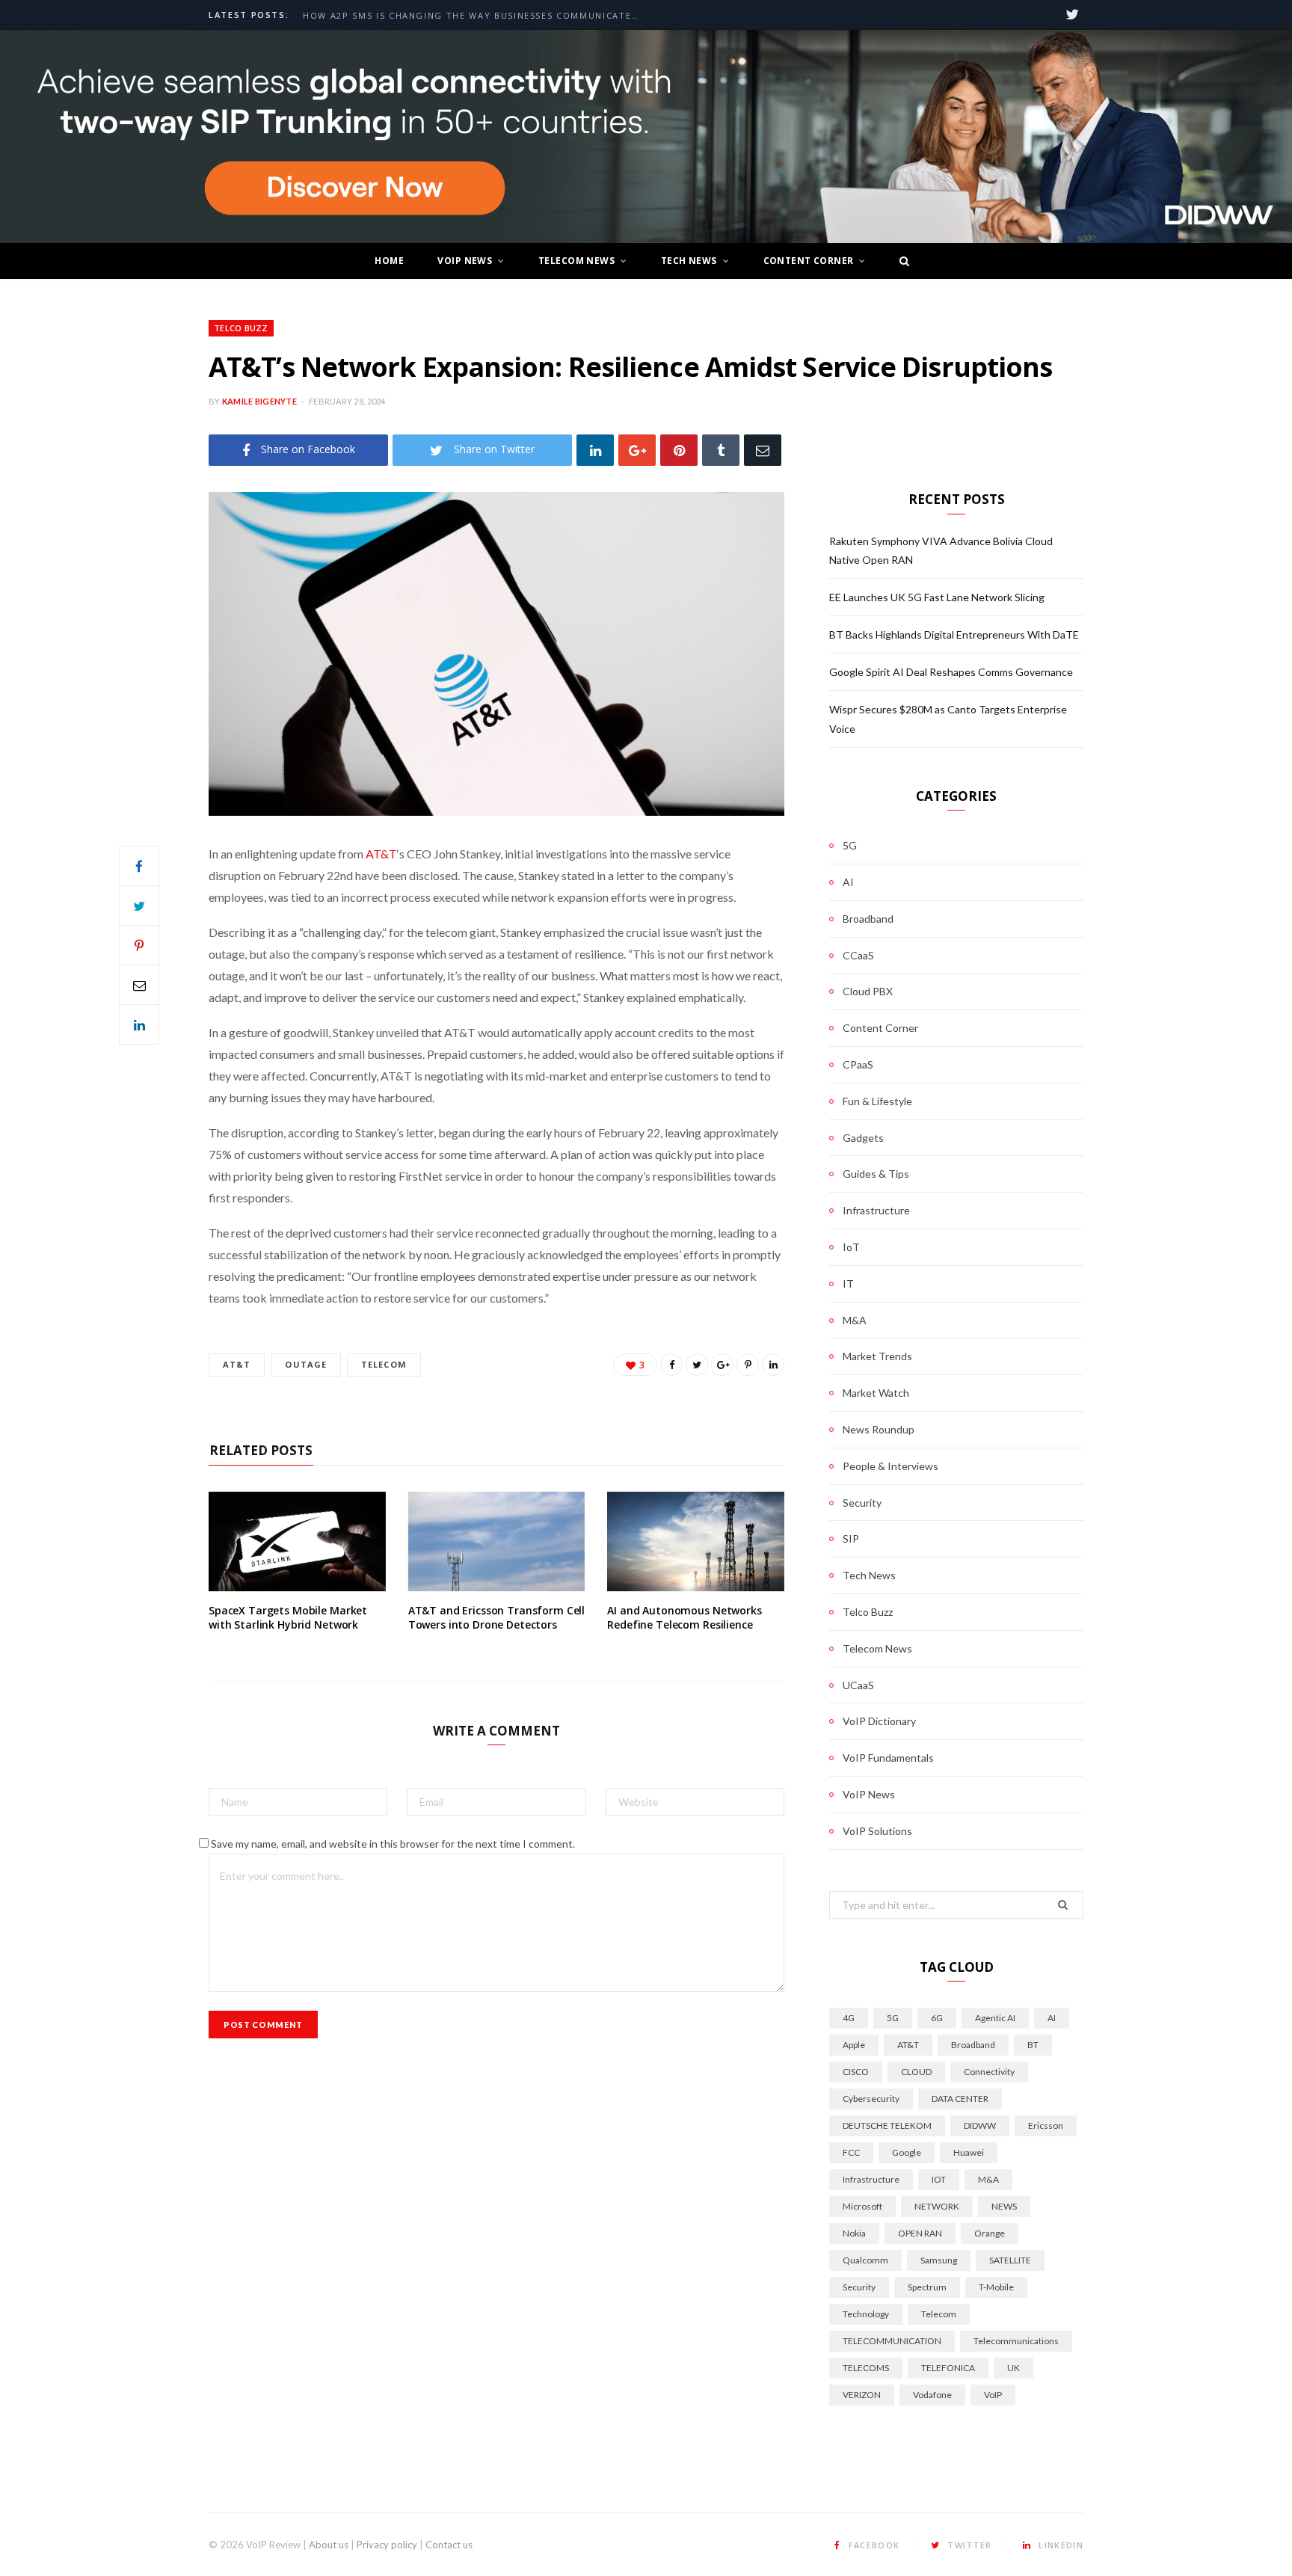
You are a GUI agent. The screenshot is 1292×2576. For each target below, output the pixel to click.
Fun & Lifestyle (877, 1101)
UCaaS (858, 1685)
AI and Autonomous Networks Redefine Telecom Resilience (684, 1618)
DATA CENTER (960, 2099)
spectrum (927, 2287)
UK (1013, 2368)
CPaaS (858, 1064)
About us (329, 2545)
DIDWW (980, 2125)
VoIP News (465, 261)
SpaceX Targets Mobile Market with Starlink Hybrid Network (288, 1618)
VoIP (993, 2395)
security (859, 2287)
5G (850, 845)
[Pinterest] (679, 450)
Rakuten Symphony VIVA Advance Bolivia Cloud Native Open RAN (475, 16)
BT (1033, 2045)
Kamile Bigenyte (259, 401)
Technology (866, 2314)
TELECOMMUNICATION (892, 2341)
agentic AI (995, 2018)
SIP (851, 1538)
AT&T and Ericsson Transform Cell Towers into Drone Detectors (497, 1618)
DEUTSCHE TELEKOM (887, 2125)
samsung (939, 2260)
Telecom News (576, 261)
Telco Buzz (241, 328)
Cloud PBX (868, 991)
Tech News (689, 261)
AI (848, 882)
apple (854, 2045)
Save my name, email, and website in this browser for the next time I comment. (393, 1844)
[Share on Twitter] (139, 906)
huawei (969, 2152)
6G (937, 2018)
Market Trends (877, 1356)
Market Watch (876, 1393)
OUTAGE (306, 1364)
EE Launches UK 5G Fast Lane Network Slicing (937, 597)
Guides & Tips (876, 1174)
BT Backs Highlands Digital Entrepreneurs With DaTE (954, 634)
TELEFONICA (948, 2368)
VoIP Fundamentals (888, 1758)
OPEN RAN (920, 2233)
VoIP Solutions (877, 1831)
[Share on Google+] (722, 1365)
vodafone (932, 2395)
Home (389, 261)
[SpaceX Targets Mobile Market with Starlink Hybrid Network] (297, 1541)
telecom (384, 1364)
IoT (851, 1247)
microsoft (862, 2206)
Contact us (449, 2545)
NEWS (1004, 2206)
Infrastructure (876, 1210)
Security (862, 1503)
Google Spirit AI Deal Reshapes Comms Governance (951, 672)
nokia (854, 2233)
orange (990, 2233)
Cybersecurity (871, 2099)
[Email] (763, 450)
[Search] (900, 261)
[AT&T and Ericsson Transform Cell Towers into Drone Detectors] (497, 1541)
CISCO (856, 2072)
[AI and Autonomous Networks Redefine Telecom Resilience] (696, 1541)
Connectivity (989, 2072)
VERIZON (862, 2395)
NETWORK (937, 2206)
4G (849, 2018)
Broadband (868, 919)
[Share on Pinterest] (748, 1365)
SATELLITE (1010, 2260)
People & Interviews (890, 1466)
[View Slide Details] (646, 137)
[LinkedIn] (595, 450)
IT (848, 1284)
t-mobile (996, 2287)
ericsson (1046, 2125)
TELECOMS (866, 2368)
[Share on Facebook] (139, 866)
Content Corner (809, 261)
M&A (855, 1320)
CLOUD (916, 2072)
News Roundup (879, 1429)
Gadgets (863, 1138)
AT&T (381, 854)
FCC (851, 2152)
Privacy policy (387, 2545)
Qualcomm (865, 2260)
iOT (939, 2179)
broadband (973, 2045)
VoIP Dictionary (879, 1721)
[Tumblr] (721, 450)
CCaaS (858, 955)
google (907, 2152)
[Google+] (637, 450)
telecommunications (1016, 2341)
